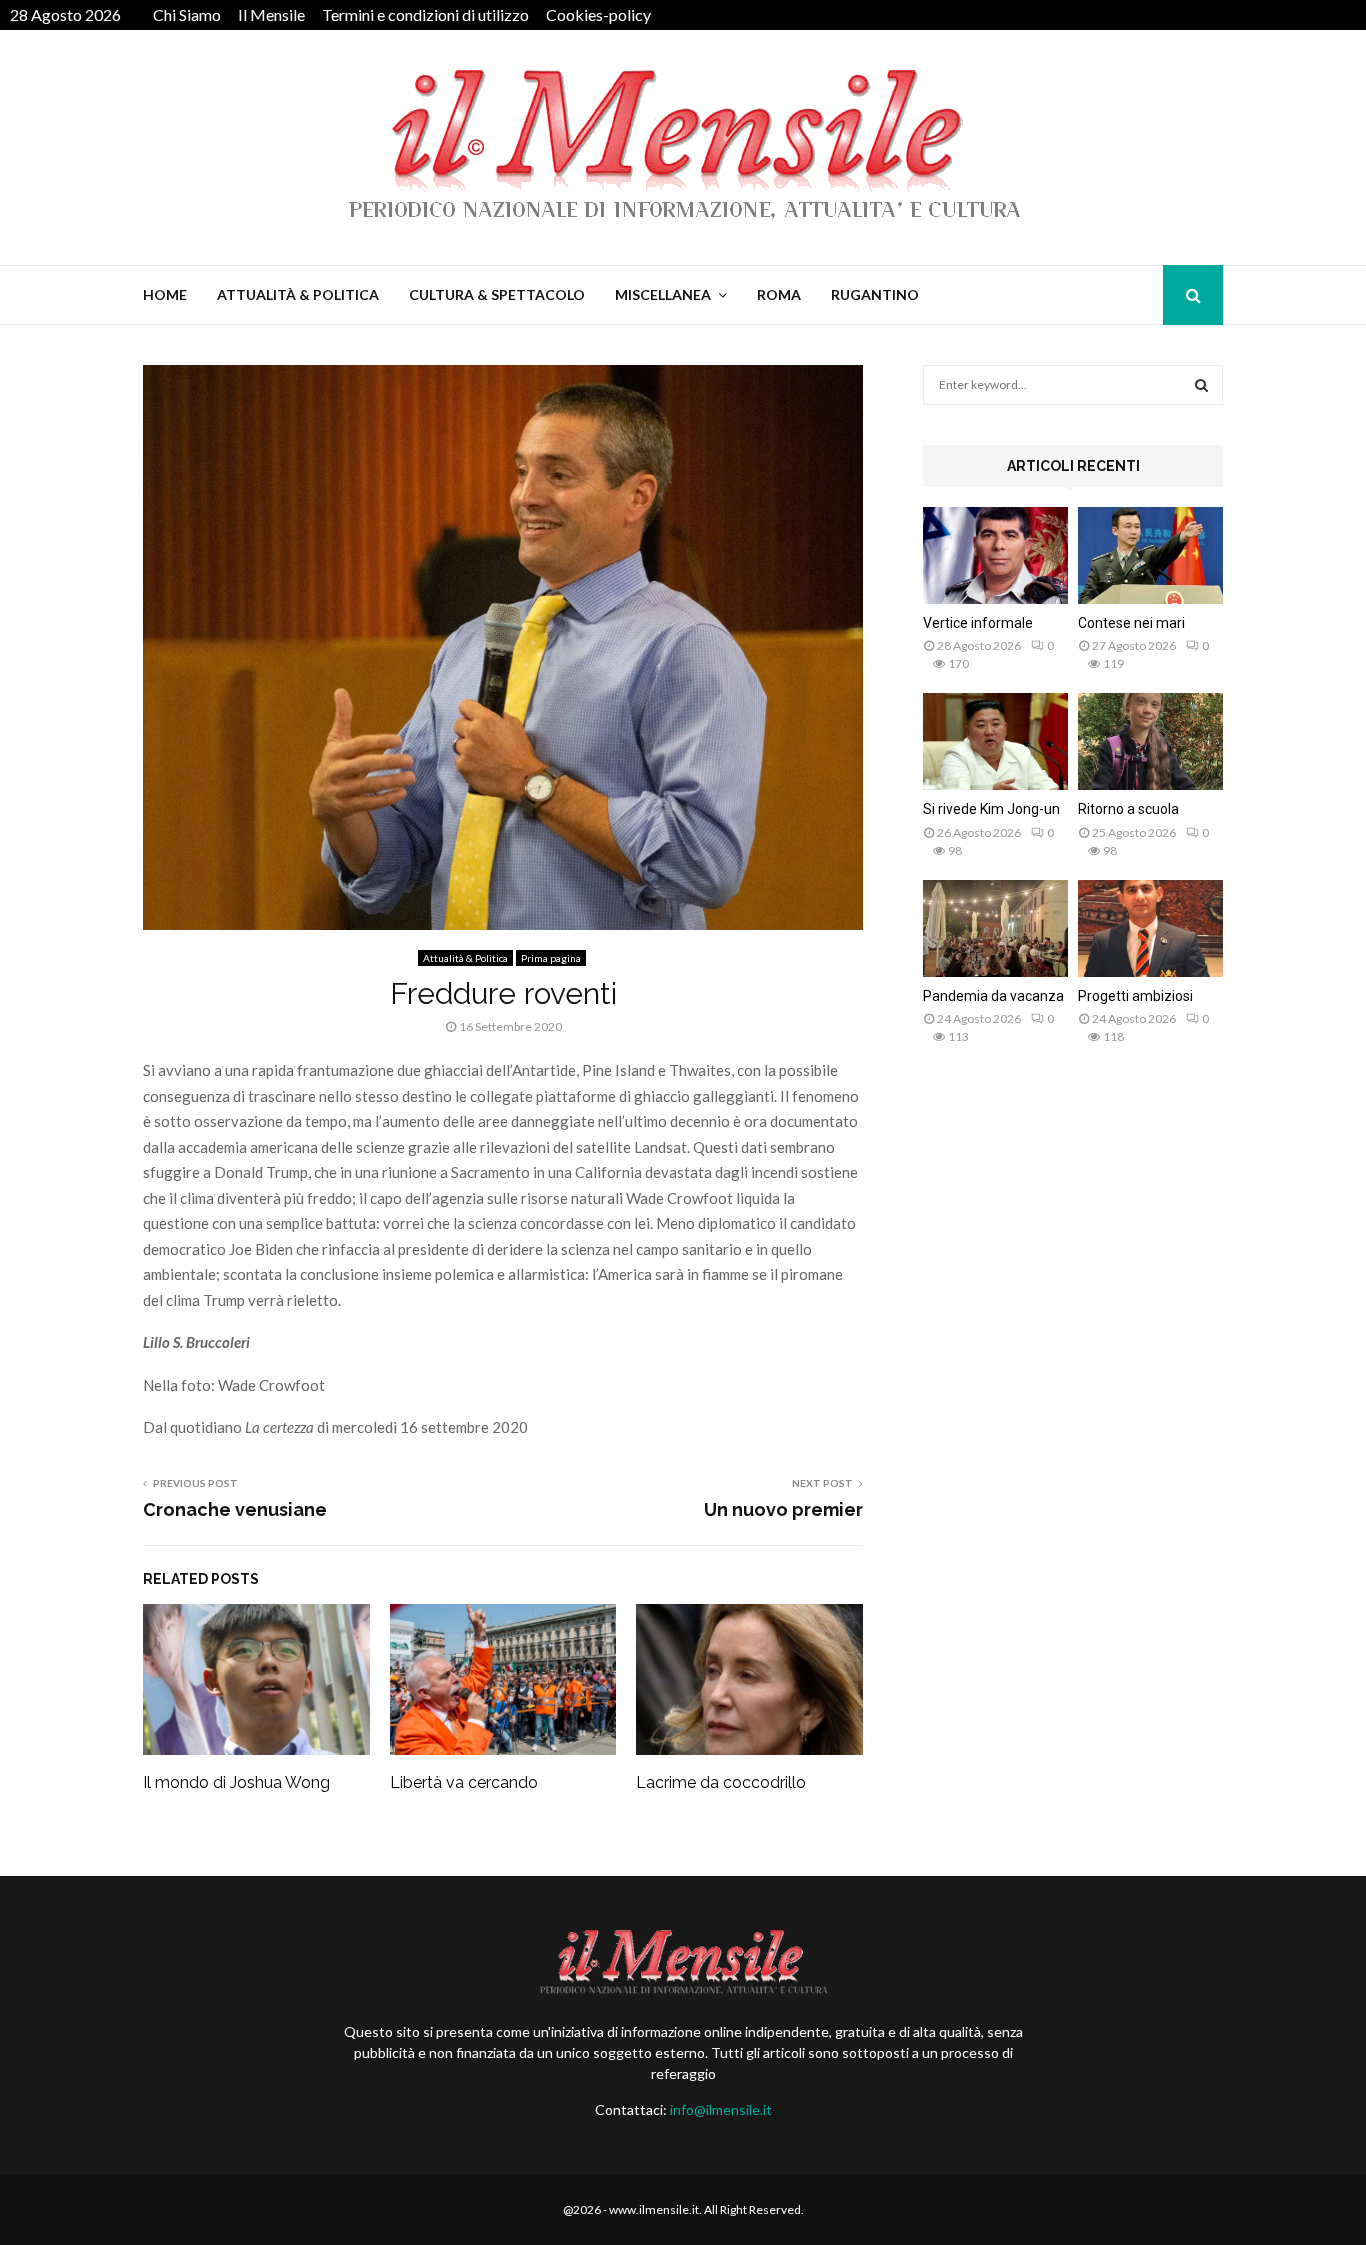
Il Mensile (271, 14)
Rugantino (875, 294)
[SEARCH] (1201, 385)
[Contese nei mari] (1150, 555)
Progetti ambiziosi (1135, 996)
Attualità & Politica (298, 294)
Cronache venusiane (235, 1509)
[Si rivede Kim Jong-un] (995, 741)
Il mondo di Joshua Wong (236, 1782)
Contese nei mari (1131, 623)
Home (165, 294)
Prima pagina (551, 958)
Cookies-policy (598, 14)
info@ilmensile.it (721, 2109)
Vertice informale (978, 623)
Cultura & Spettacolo (497, 294)
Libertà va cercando (464, 1782)
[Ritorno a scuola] (1150, 741)
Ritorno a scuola (1128, 809)
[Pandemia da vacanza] (995, 928)
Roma (779, 294)
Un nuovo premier (783, 1509)
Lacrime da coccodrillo (721, 1782)
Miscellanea (663, 294)
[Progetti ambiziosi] (1150, 928)
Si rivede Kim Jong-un (991, 809)
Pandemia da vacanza (993, 996)
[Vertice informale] (995, 555)
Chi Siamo (187, 14)
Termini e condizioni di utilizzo (425, 14)
